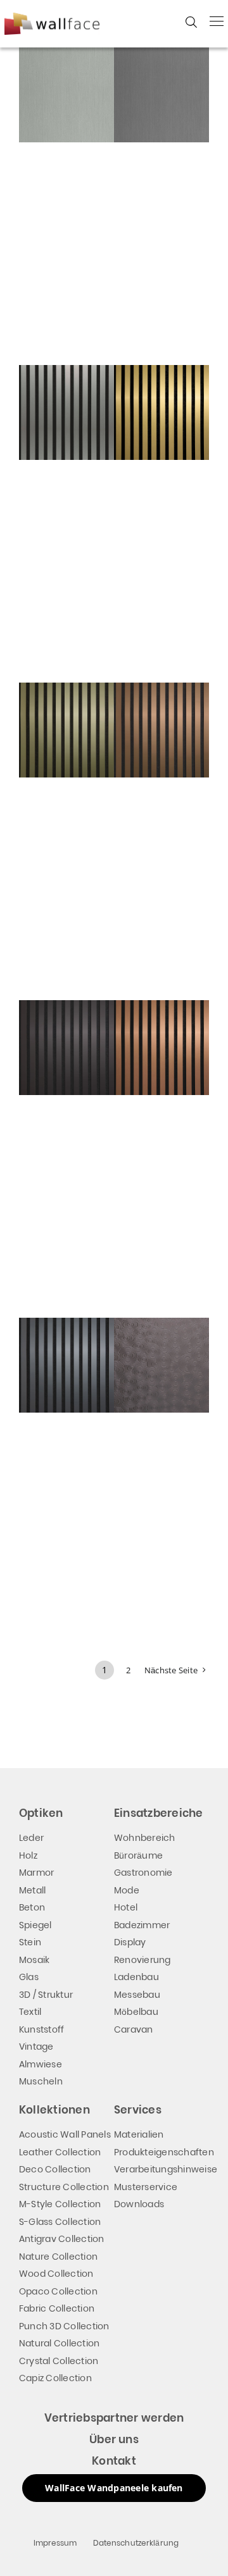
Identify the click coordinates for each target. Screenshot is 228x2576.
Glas (29, 1977)
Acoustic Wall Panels (65, 2134)
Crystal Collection (59, 2361)
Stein (30, 1942)
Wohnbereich (145, 1838)
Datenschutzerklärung (136, 2543)
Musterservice (146, 2187)
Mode (127, 1890)
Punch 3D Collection (64, 2326)
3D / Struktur (46, 1995)
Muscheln (41, 2081)
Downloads (139, 2204)
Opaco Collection (58, 2291)
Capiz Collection (55, 2378)
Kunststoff (41, 2029)
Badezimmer (142, 1925)
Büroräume (138, 1855)
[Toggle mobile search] (191, 22)
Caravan (134, 2029)
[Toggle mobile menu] (217, 21)
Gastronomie (143, 1873)
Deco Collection (55, 2169)
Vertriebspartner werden (114, 2418)
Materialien (139, 2134)
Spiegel (35, 1925)
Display (130, 1942)
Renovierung (142, 1960)
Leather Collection (60, 2152)
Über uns (114, 2439)
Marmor (36, 1873)
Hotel (126, 1907)
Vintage (36, 2047)
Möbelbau (136, 2012)
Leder (31, 1838)
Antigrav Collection (62, 2239)
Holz (28, 1855)
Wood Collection (56, 2274)
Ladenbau (136, 1977)
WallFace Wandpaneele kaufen (114, 2488)
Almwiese (41, 2064)
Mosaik (34, 1960)
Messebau (137, 1995)
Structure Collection (64, 2187)
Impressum (55, 2543)
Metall (32, 1890)
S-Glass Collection (60, 2222)
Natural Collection (59, 2343)
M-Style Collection (60, 2204)
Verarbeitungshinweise (166, 2169)
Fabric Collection (57, 2308)
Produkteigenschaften (164, 2152)
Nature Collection (58, 2257)
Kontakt (114, 2461)
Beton (32, 1907)
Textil (30, 2012)
